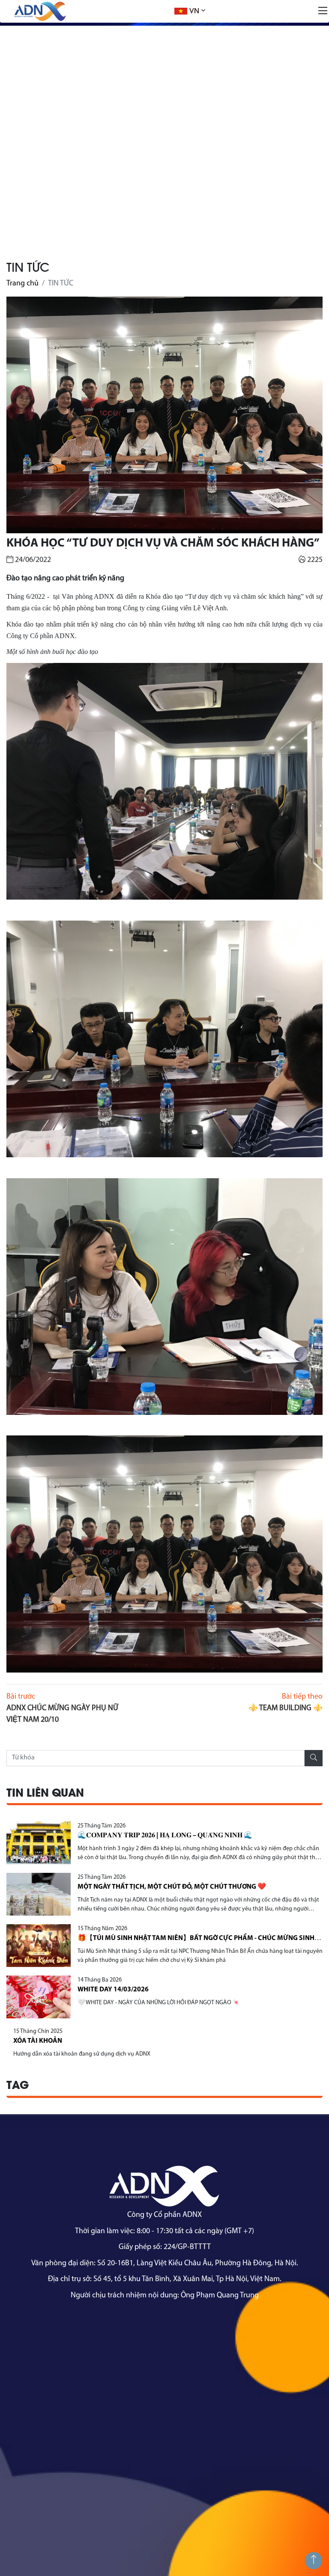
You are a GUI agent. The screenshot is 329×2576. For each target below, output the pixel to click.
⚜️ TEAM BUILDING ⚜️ (286, 1708)
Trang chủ (22, 284)
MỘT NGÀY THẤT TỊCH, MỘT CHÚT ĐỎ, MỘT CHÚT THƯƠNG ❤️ (172, 1887)
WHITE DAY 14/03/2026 (113, 1990)
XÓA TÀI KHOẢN (38, 2041)
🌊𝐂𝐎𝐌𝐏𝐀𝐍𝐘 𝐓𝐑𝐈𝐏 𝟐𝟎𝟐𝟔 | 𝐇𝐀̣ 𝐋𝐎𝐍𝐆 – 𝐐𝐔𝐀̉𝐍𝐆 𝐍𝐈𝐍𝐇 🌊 (165, 1836)
